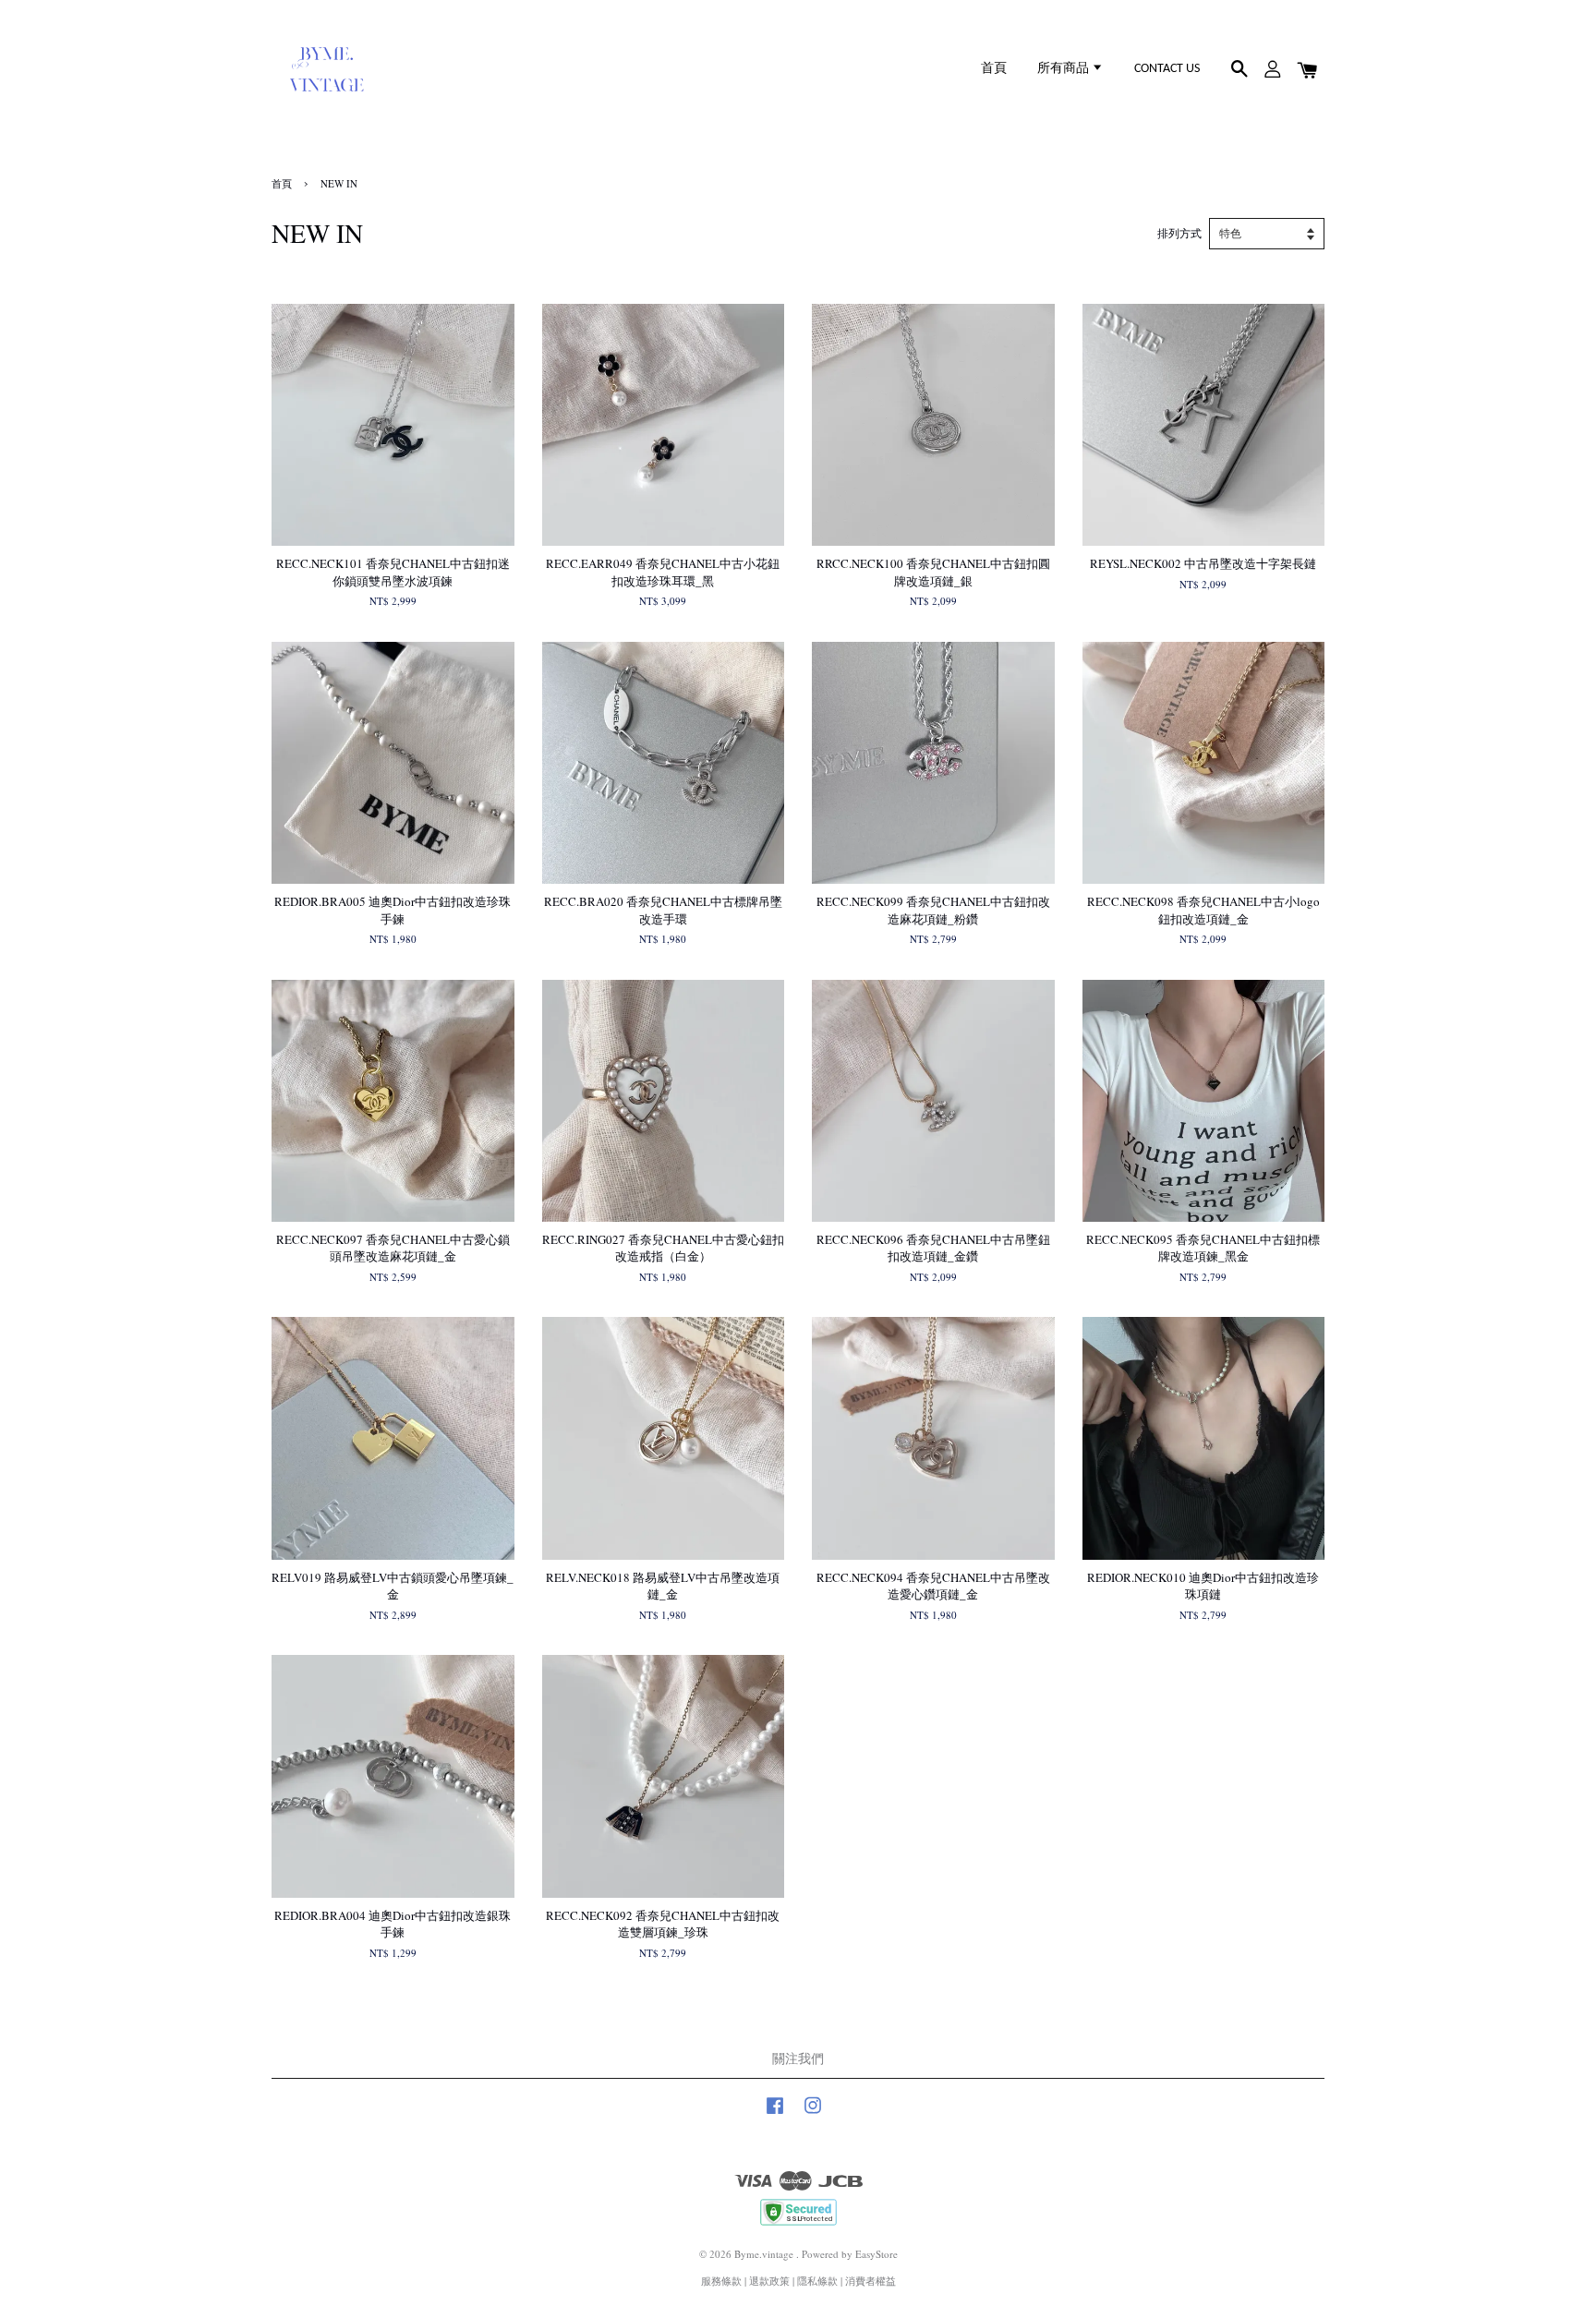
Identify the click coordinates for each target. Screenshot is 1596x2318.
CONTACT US (1167, 69)
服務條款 (721, 2281)
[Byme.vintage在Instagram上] (813, 2114)
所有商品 (1064, 69)
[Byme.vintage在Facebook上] (775, 2114)
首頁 (994, 69)
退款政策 (769, 2281)
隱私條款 (817, 2281)
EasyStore (877, 2254)
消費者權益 (871, 2281)
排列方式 (1179, 233)
